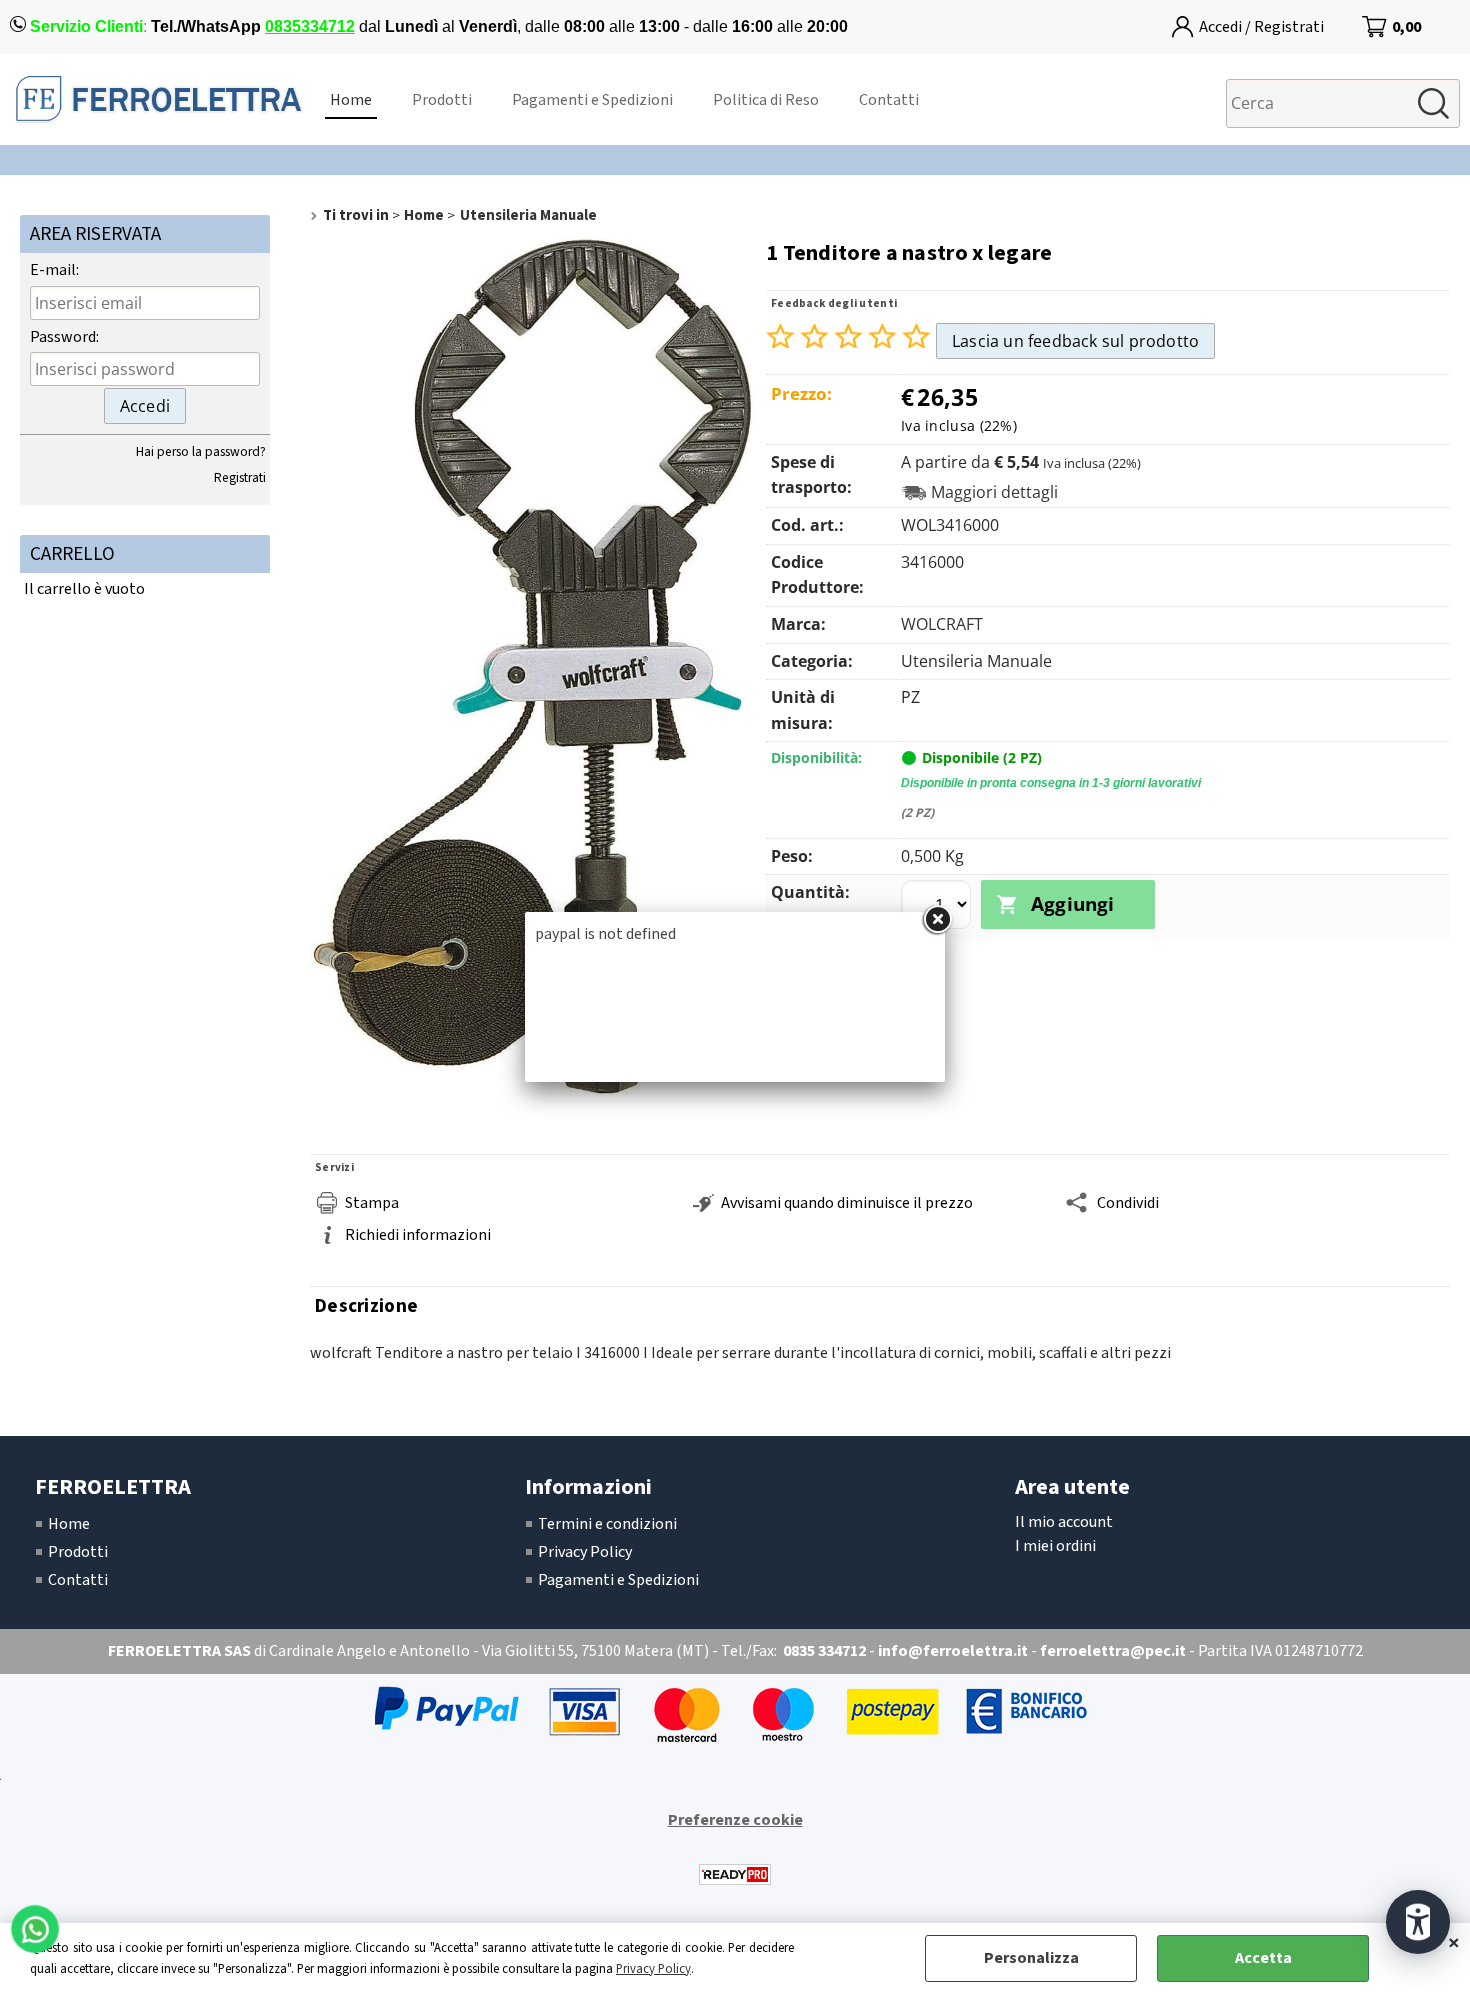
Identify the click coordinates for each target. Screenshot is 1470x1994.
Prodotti (442, 100)
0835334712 (310, 26)
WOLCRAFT (942, 624)
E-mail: (54, 270)
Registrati (240, 477)
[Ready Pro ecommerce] (735, 1874)
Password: (64, 337)
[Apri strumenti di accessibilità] (1418, 1922)
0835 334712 (824, 1651)
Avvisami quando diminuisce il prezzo (847, 1203)
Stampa (372, 1203)
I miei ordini (1055, 1546)
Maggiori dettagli (994, 492)
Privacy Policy (653, 1969)
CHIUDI (1454, 1943)
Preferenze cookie (735, 1820)
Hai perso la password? (201, 451)
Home (351, 100)
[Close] (937, 920)
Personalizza (1031, 1958)
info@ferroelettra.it (953, 1651)
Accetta (1263, 1958)
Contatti (889, 100)
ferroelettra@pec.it (1113, 1651)
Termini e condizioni (607, 1524)
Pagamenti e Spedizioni (592, 100)
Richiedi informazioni (418, 1235)
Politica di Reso (766, 100)
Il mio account (1064, 1522)
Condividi (1128, 1203)
